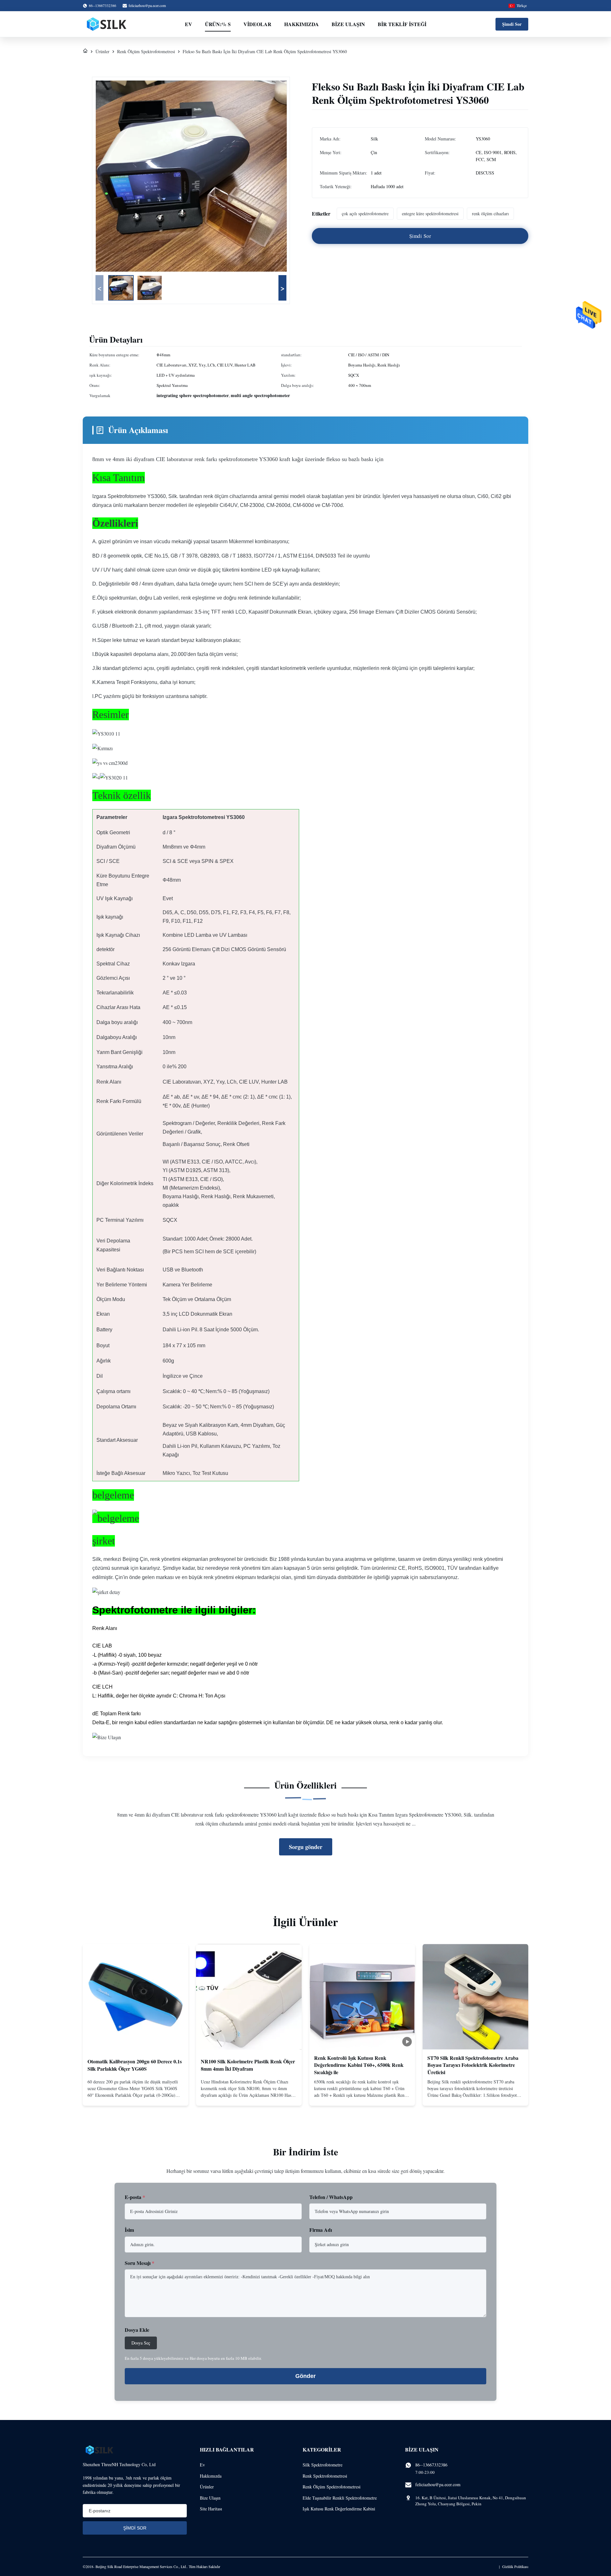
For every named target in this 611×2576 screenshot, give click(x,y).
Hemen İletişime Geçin (136, 2096)
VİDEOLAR (257, 24)
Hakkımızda (302, 24)
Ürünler (102, 51)
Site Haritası (211, 2509)
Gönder (305, 2376)
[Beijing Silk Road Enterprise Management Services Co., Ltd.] (107, 24)
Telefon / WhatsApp (331, 2197)
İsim (129, 2230)
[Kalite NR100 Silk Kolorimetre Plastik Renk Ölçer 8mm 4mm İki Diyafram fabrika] (249, 1997)
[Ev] (85, 51)
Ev (189, 24)
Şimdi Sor (512, 24)
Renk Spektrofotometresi (325, 2476)
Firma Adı (321, 2230)
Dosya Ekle (137, 2330)
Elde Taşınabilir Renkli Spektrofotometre (340, 2498)
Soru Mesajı (140, 2263)
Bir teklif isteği (402, 24)
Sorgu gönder (306, 1847)
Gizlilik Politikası (515, 2566)
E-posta (135, 2197)
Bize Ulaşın (348, 24)
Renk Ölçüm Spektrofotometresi (146, 51)
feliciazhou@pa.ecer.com (147, 5)
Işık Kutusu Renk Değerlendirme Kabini (339, 2509)
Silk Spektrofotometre (323, 2465)
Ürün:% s (218, 24)
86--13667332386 (431, 2465)
